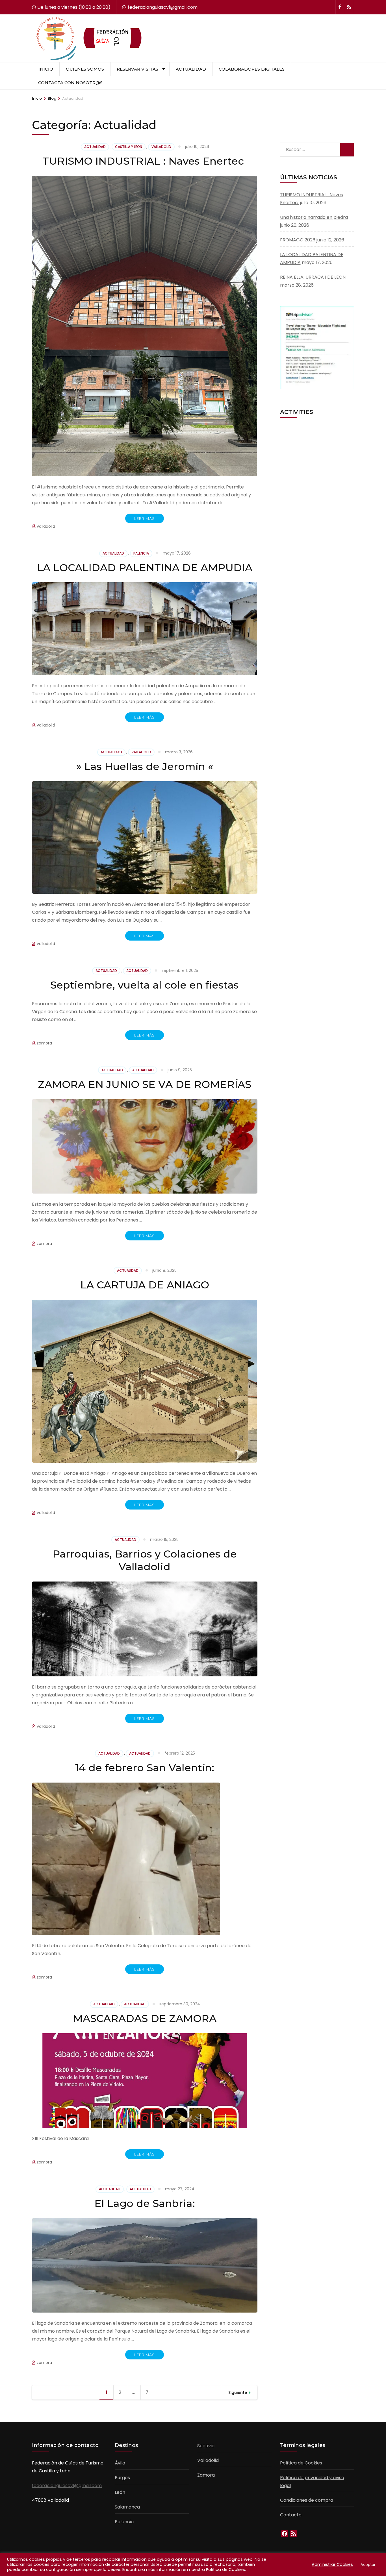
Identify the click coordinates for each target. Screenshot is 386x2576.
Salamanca (127, 2507)
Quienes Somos (85, 69)
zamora (44, 1043)
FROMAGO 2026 (298, 240)
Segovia (206, 2446)
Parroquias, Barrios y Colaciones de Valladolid (145, 1560)
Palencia (141, 553)
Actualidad (191, 69)
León (120, 2492)
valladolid (161, 147)
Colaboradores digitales (252, 69)
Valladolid (208, 2460)
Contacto (291, 2515)
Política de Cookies (301, 2463)
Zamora (206, 2475)
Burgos (122, 2478)
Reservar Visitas (137, 69)
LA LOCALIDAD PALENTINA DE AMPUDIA (145, 568)
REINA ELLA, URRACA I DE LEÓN (313, 277)
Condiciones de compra (307, 2500)
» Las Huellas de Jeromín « (145, 766)
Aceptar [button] (368, 2565)
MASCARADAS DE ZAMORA (145, 2018)
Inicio (46, 69)
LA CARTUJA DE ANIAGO (145, 1285)
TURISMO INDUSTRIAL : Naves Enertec (145, 161)
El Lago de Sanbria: (145, 2203)
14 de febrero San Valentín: (145, 1768)
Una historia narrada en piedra (314, 217)
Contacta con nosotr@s (70, 83)
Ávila (120, 2463)
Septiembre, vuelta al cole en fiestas (145, 985)
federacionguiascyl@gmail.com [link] (67, 2486)
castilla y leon (129, 147)
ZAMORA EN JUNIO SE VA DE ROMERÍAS (145, 1084)
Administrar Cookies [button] (332, 2564)
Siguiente (238, 2392)
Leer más (145, 518)
